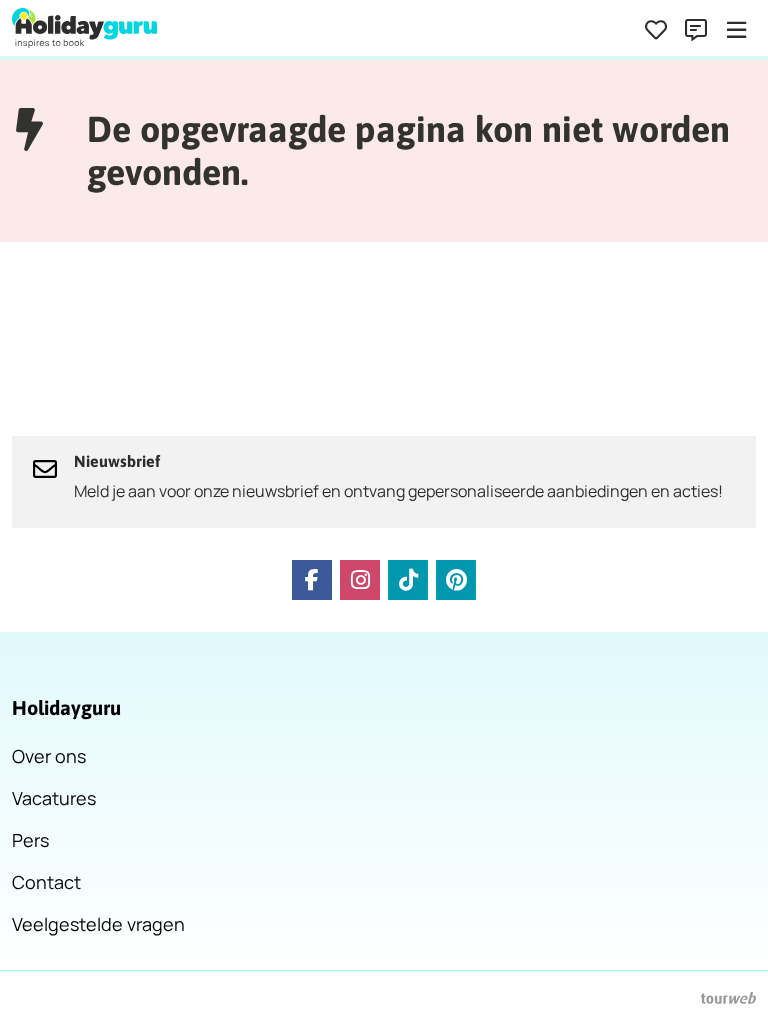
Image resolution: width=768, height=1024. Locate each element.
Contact (46, 882)
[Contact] (696, 30)
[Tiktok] (408, 580)
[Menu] (736, 30)
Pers (30, 840)
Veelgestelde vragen (98, 924)
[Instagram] (360, 580)
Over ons (49, 756)
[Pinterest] (456, 580)
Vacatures (54, 798)
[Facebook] (312, 580)
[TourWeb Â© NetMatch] (728, 998)
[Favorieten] (656, 30)
